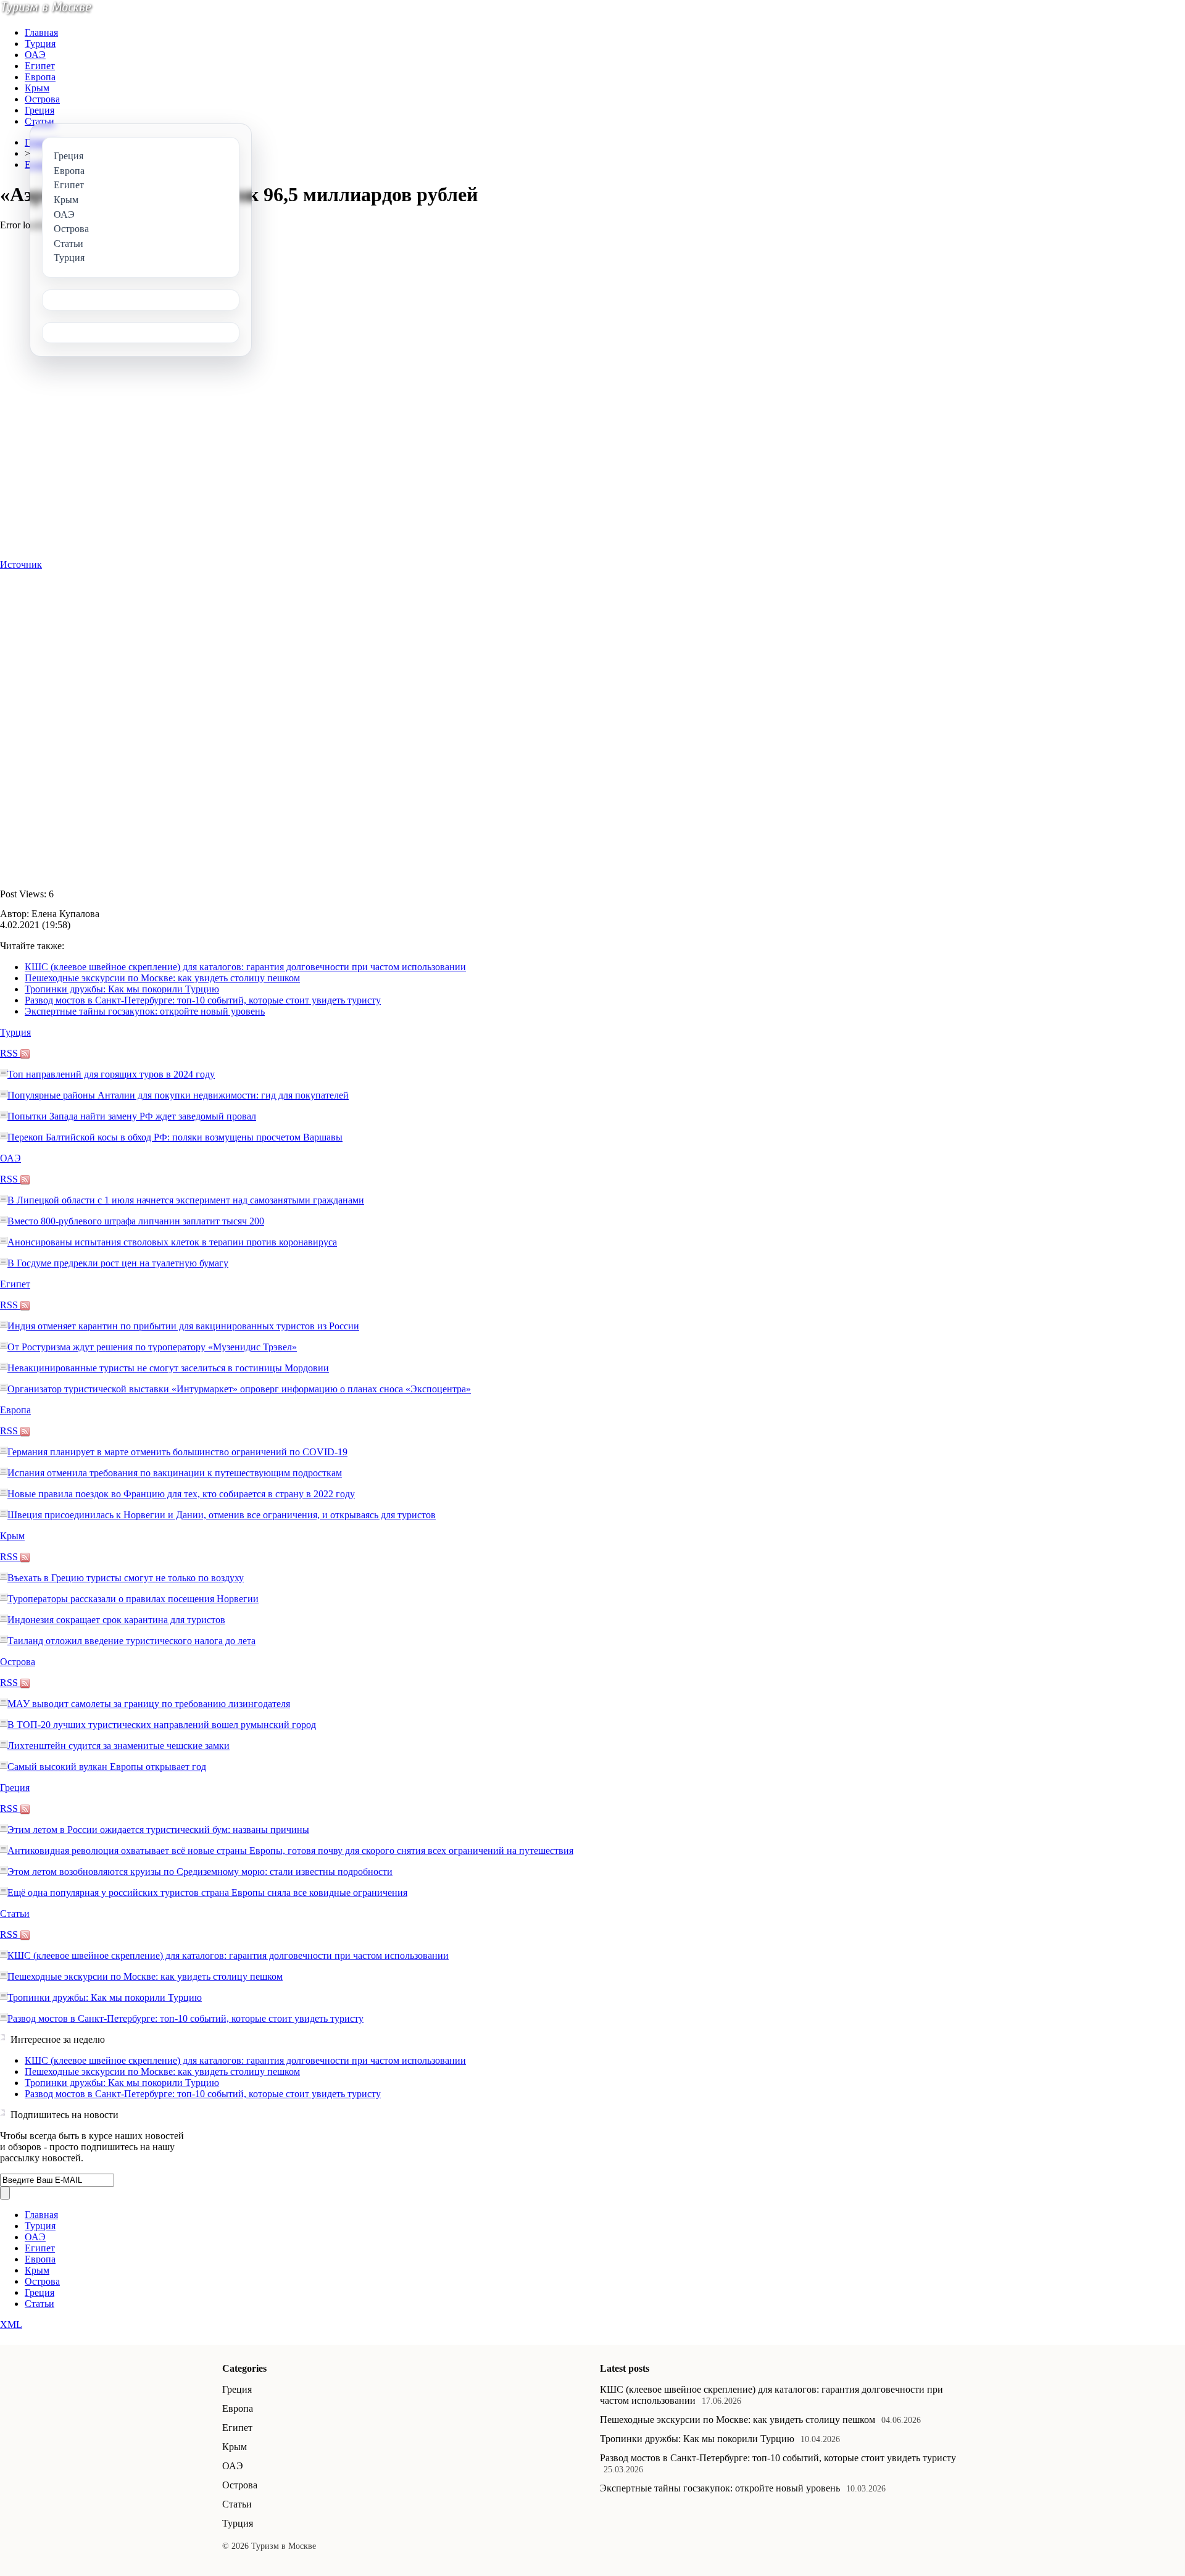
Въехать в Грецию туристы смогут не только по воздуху (126, 1578)
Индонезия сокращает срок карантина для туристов (116, 1620)
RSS (10, 1053)
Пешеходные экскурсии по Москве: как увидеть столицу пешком (162, 978)
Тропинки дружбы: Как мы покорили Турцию (122, 989)
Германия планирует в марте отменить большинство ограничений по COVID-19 (177, 1452)
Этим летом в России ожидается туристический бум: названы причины (158, 1830)
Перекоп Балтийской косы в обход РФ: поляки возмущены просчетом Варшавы (175, 1137)
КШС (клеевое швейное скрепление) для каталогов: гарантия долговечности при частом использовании (245, 967)
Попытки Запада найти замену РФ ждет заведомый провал (132, 1116)
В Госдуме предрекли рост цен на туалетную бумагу (118, 1263)
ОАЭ (35, 55)
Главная (41, 32)
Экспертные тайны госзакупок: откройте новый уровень (145, 1011)
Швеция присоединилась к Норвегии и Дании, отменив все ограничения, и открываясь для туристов (222, 1515)
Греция (39, 110)
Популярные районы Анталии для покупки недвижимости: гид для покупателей (178, 1095)
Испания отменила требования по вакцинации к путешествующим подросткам (175, 1473)
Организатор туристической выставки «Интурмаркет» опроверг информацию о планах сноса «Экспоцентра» (239, 1389)
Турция (40, 44)
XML (11, 2325)
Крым (37, 88)
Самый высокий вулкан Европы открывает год (107, 1767)
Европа (40, 77)
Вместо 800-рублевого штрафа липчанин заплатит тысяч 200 (136, 1221)
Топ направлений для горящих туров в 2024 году (111, 1074)
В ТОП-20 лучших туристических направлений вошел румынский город (162, 1725)
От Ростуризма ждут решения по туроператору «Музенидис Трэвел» (152, 1347)
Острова (42, 99)
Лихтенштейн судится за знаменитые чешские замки (118, 1746)
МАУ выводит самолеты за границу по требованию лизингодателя (149, 1704)
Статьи (39, 121)
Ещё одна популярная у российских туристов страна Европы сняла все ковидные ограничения (207, 1893)
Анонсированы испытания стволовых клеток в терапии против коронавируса (172, 1242)
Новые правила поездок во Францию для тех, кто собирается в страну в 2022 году (181, 1494)
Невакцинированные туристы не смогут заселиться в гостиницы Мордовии (168, 1368)
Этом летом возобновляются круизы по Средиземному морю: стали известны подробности (200, 1872)
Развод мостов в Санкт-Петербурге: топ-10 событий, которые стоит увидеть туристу (203, 1000)
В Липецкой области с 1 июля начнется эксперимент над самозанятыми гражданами (186, 1200)
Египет (40, 66)
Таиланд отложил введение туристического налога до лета (131, 1641)
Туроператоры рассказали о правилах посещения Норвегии (133, 1599)
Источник (21, 564)
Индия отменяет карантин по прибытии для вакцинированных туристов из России (183, 1326)
